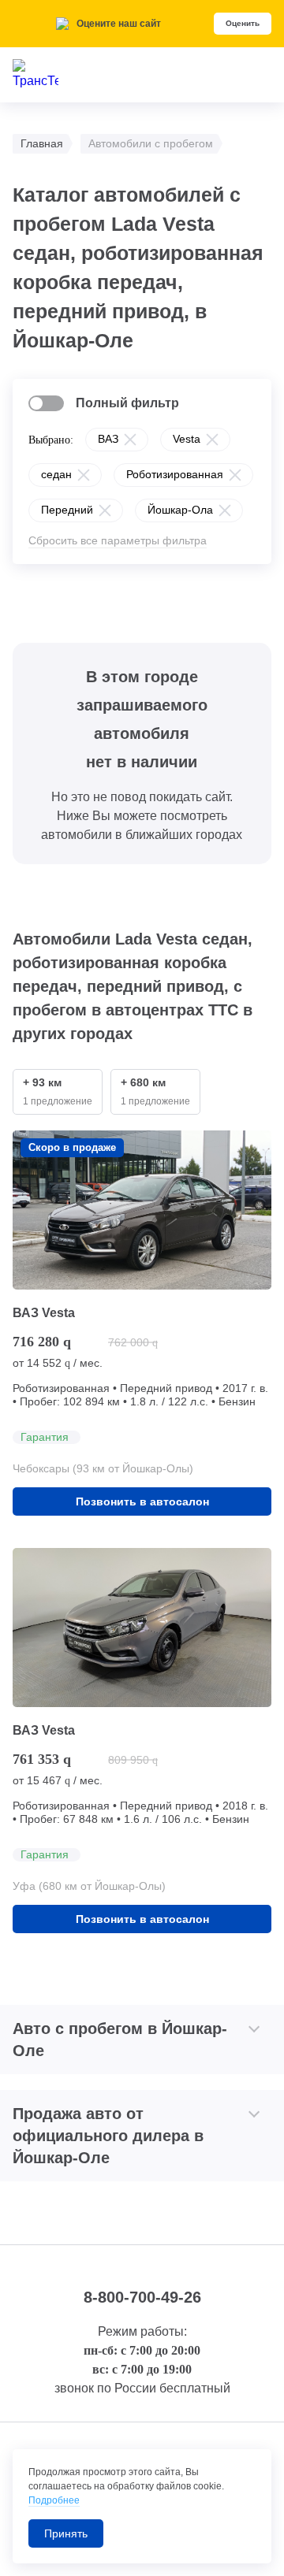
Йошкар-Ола (180, 510)
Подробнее (54, 2500)
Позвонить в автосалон (142, 1501)
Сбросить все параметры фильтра (118, 540)
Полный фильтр (127, 403)
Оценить (243, 23)
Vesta (187, 439)
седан (56, 474)
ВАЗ (108, 439)
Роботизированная (175, 474)
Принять (66, 2533)
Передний (67, 510)
